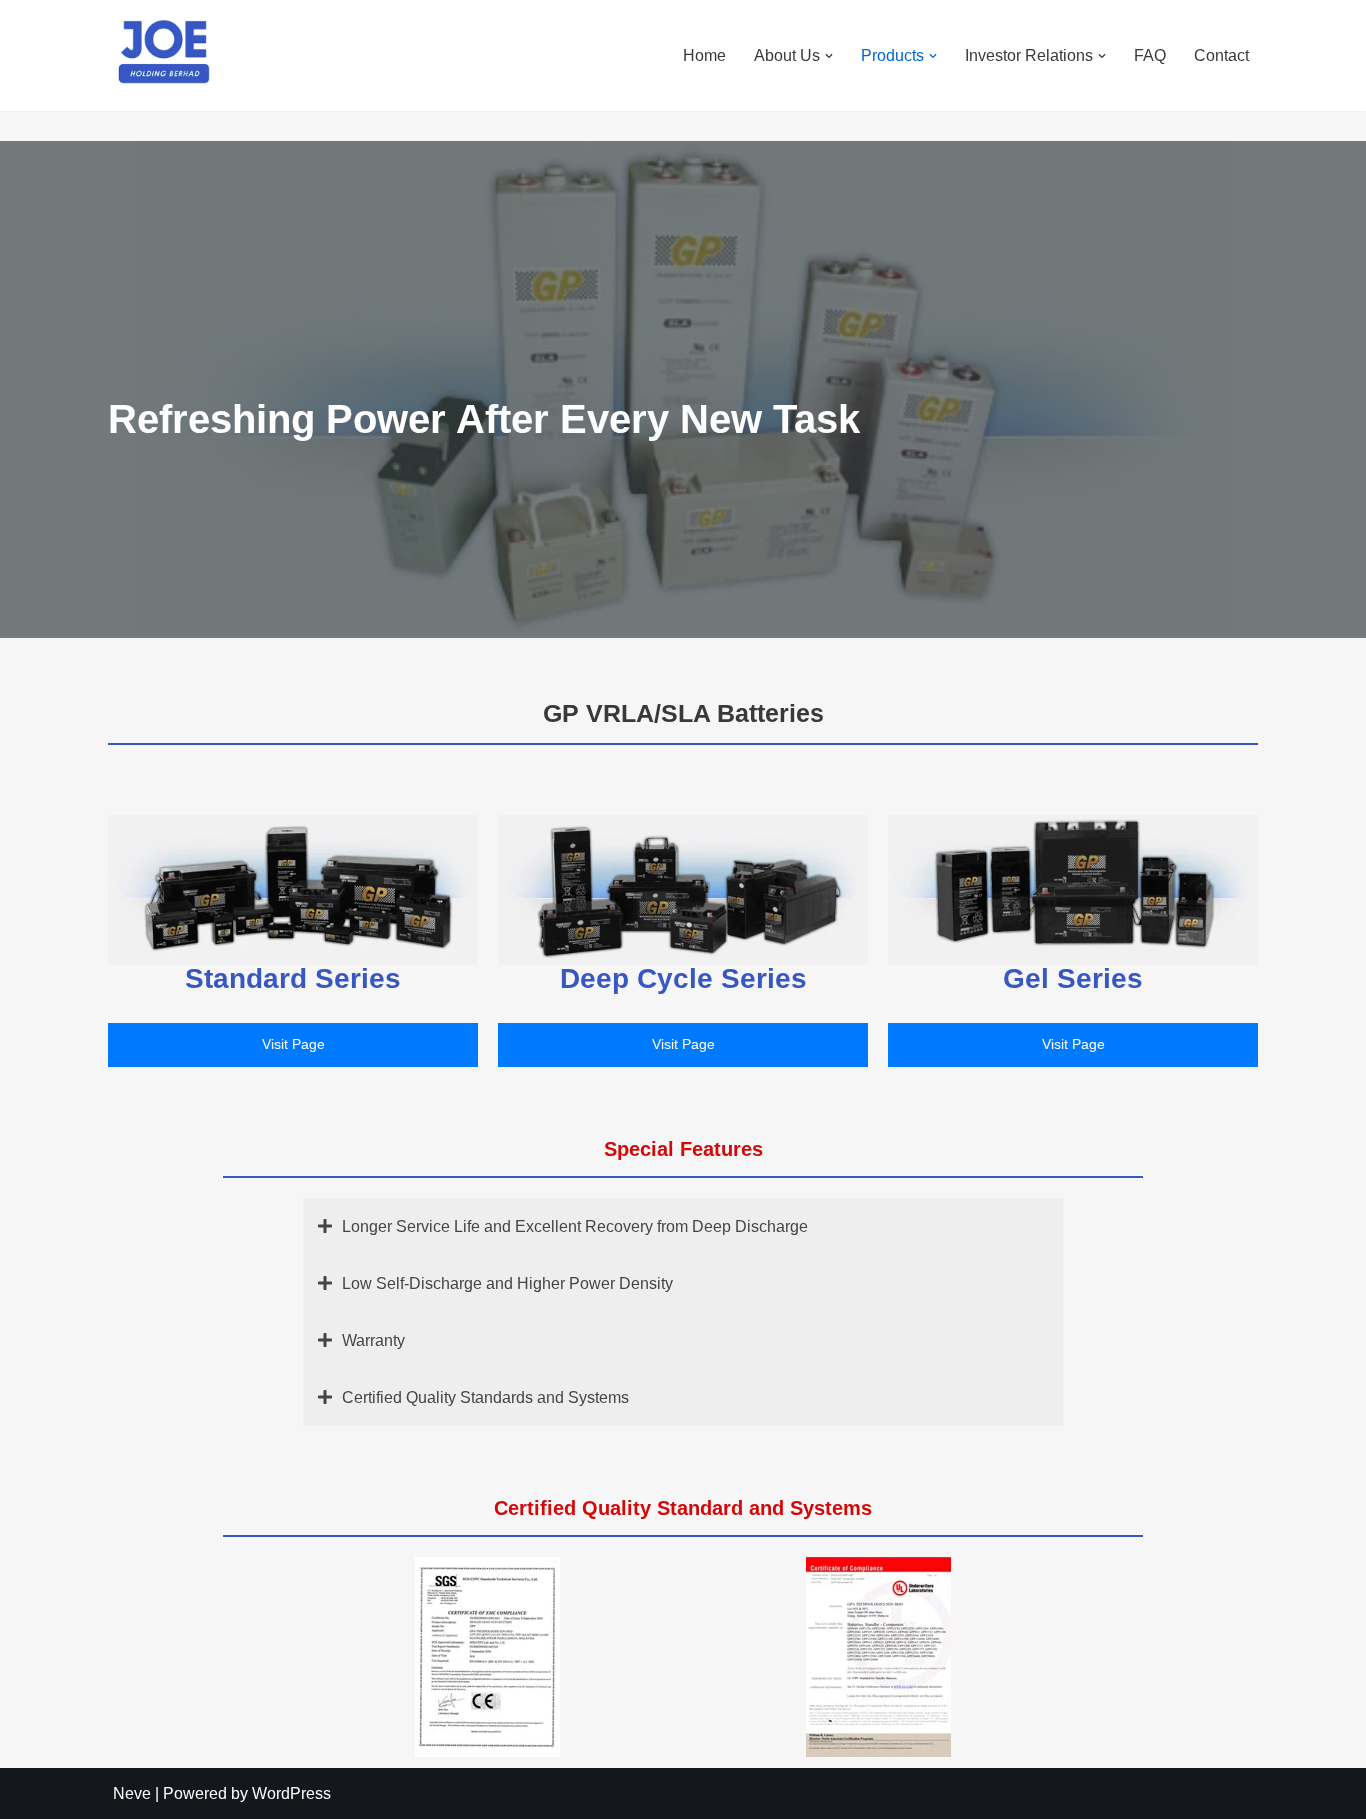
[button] (829, 56)
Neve (132, 1793)
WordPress (291, 1793)
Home (704, 55)
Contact (1221, 55)
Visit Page (293, 1044)
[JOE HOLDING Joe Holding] (163, 53)
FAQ (1150, 55)
